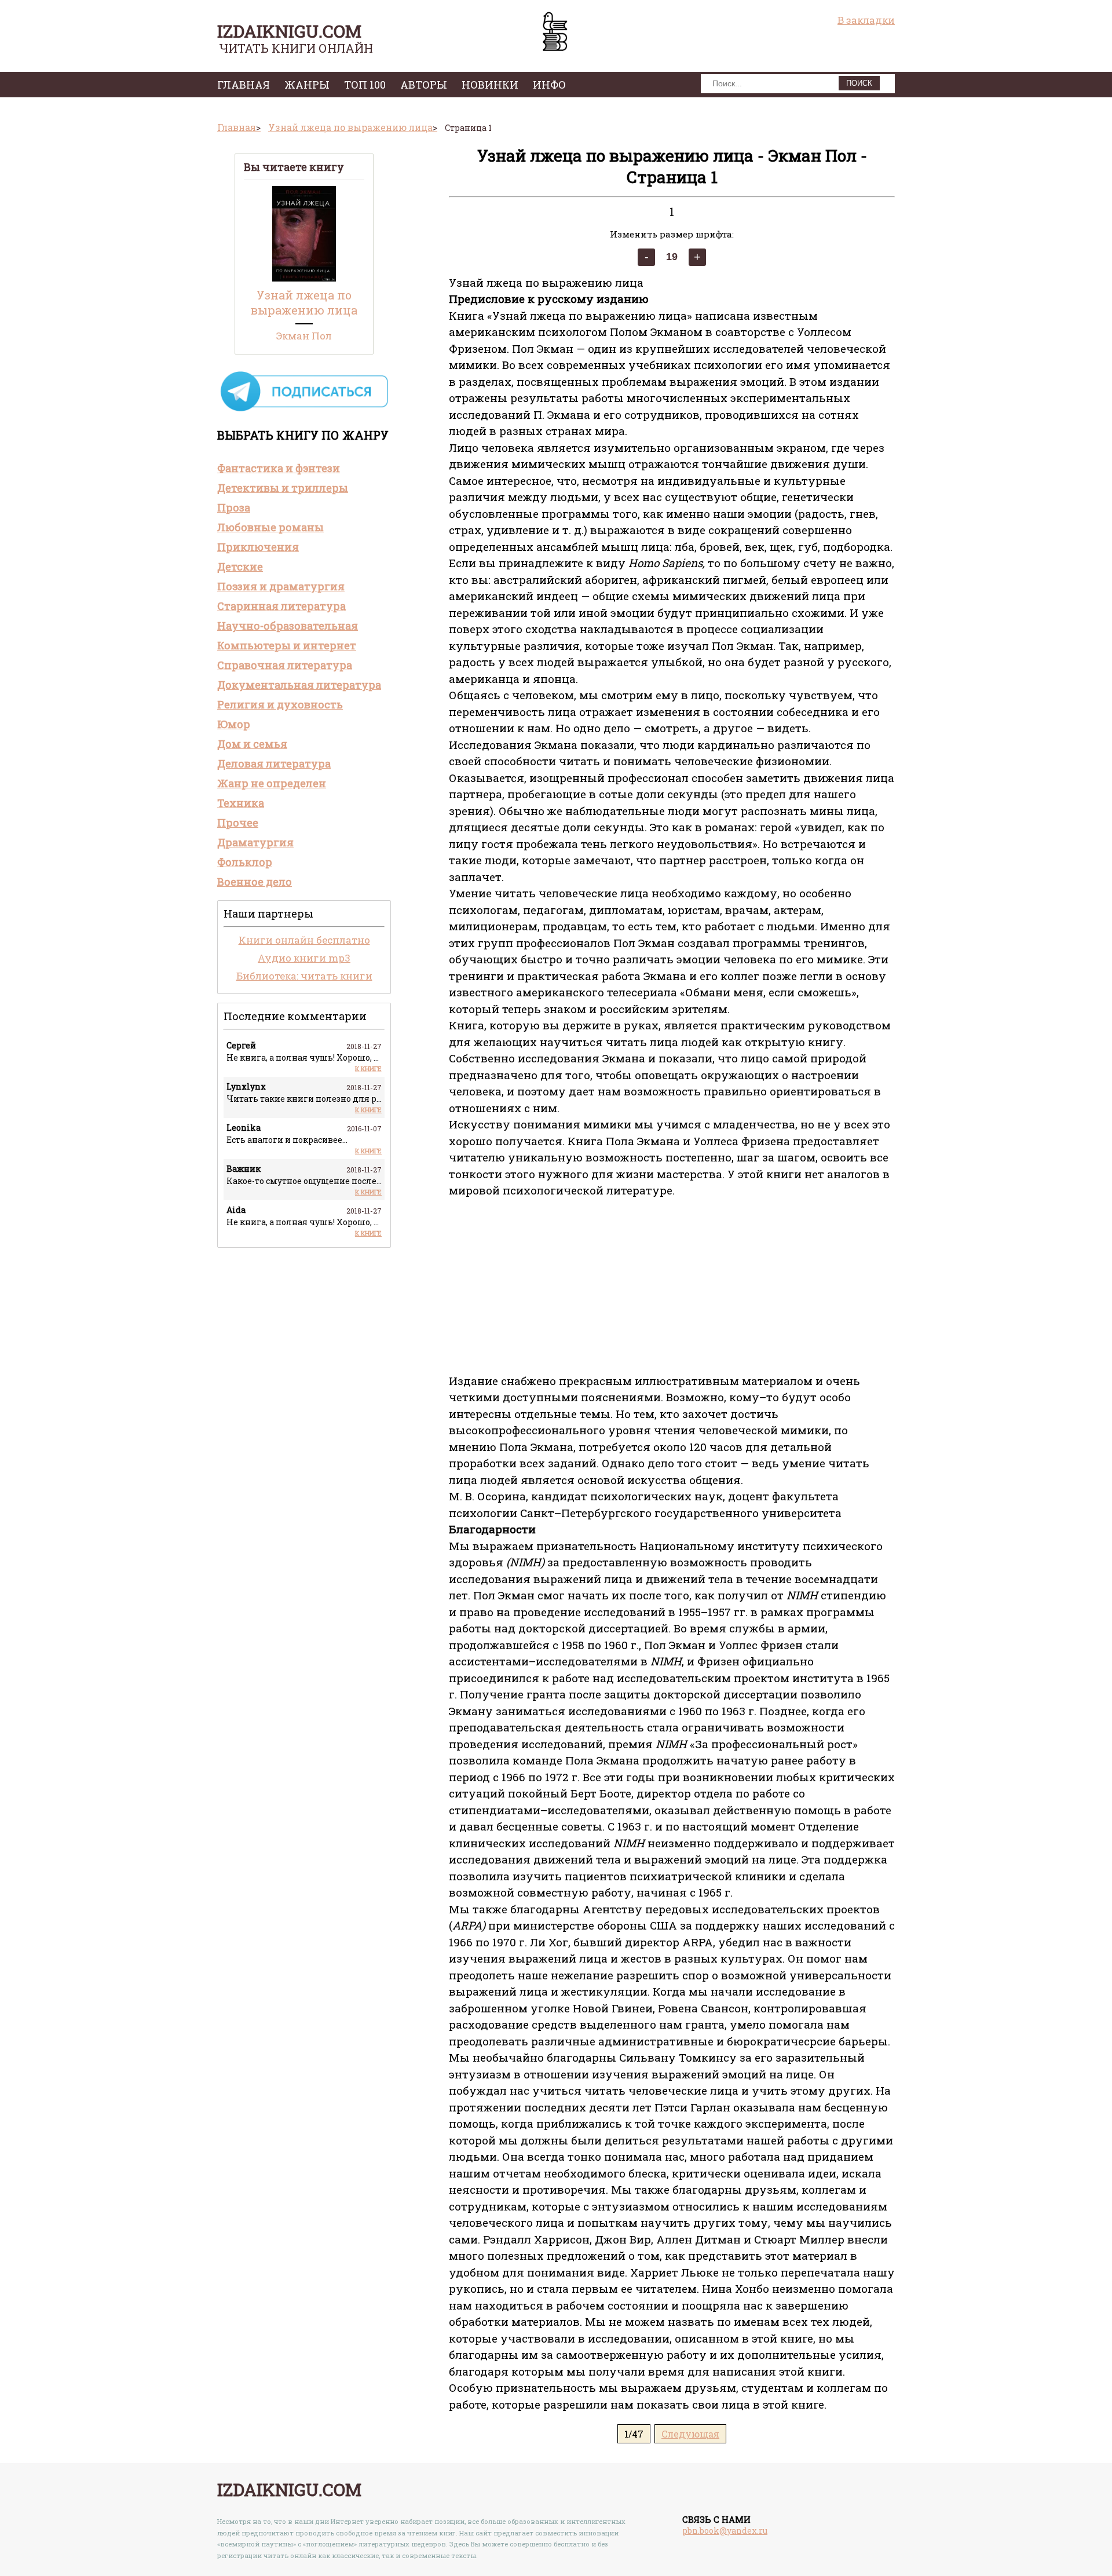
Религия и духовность (280, 704)
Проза (234, 507)
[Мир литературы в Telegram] (304, 410)
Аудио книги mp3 (304, 958)
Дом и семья (252, 744)
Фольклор (245, 862)
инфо (549, 85)
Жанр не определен (272, 783)
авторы (424, 85)
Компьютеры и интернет (287, 645)
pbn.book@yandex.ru (725, 2531)
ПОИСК (859, 83)
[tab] (304, 468)
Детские (240, 567)
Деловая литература (274, 763)
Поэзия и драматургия (281, 586)
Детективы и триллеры (283, 488)
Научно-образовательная (288, 626)
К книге (368, 1068)
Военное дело (255, 882)
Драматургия (255, 842)
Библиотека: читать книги (304, 976)
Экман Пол (304, 336)
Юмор (234, 724)
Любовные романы (270, 527)
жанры (307, 85)
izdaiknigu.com (289, 31)
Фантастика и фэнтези (279, 468)
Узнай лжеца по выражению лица (304, 302)
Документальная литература (299, 685)
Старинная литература (281, 606)
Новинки (490, 85)
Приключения (258, 547)
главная (244, 85)
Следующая (690, 2434)
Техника (241, 803)
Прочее (238, 823)
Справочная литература (285, 665)
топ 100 (365, 85)
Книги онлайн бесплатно (304, 940)
